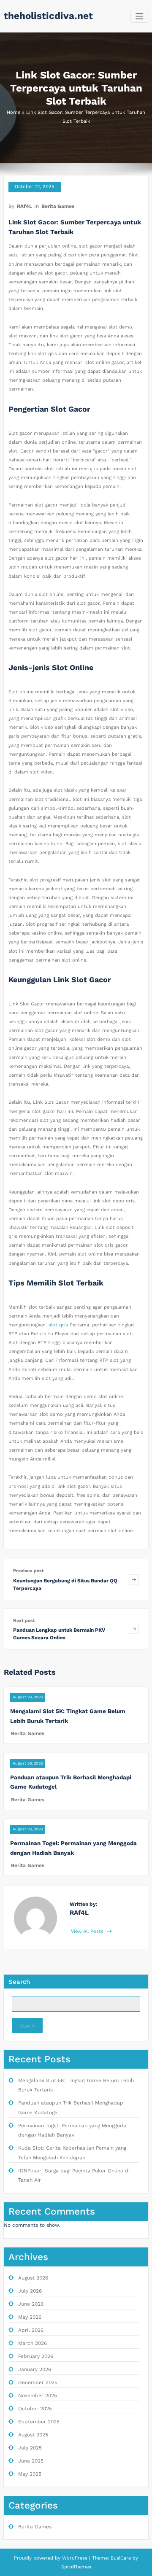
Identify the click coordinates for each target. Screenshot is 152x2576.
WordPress (75, 2558)
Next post (24, 1621)
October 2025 (35, 2409)
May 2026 (30, 2317)
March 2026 (33, 2343)
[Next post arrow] (134, 1629)
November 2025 (38, 2395)
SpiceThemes (76, 2567)
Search (19, 1982)
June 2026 (31, 2304)
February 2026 (36, 2356)
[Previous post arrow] (134, 1579)
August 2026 (33, 2278)
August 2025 (33, 2435)
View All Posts (88, 1931)
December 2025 (38, 2382)
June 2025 (31, 2461)
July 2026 (30, 2291)
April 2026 (31, 2330)
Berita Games (58, 206)
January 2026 (35, 2369)
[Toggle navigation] (140, 16)
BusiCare (122, 2558)
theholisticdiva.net (48, 16)
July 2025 (30, 2448)
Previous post (28, 1571)
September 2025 (39, 2422)
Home (14, 112)
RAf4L (24, 206)
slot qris (58, 1325)
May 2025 (30, 2474)
